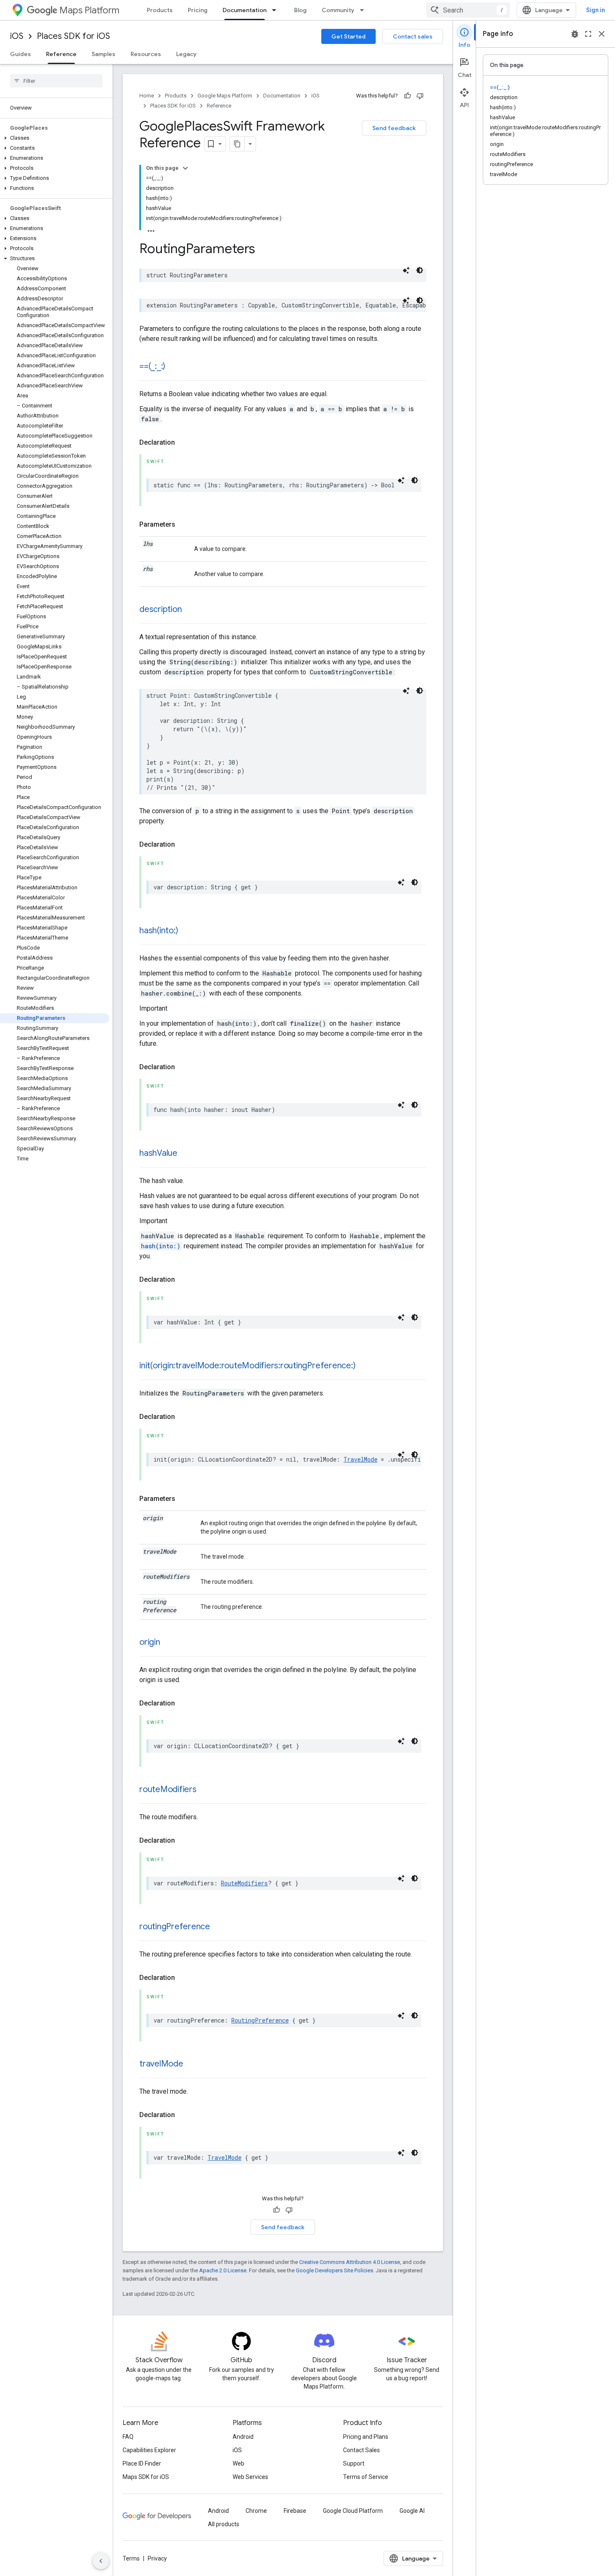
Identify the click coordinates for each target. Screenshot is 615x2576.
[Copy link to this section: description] (190, 610)
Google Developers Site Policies (334, 2270)
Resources (146, 54)
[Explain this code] (406, 270)
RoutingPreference (260, 2020)
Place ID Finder (142, 2463)
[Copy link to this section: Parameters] (184, 525)
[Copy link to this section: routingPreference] (218, 1927)
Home (147, 96)
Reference (61, 54)
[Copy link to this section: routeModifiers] (205, 1790)
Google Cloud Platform (353, 2511)
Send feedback (394, 128)
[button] (55, 138)
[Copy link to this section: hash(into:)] (186, 931)
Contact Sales (361, 2450)
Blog (300, 10)
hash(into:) (159, 931)
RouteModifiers (244, 1883)
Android (243, 2437)
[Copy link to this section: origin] (169, 1643)
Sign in (596, 10)
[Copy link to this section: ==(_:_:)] (174, 367)
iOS (17, 36)
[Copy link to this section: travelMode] (192, 2064)
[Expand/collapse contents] (185, 168)
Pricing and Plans (366, 2437)
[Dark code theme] (420, 270)
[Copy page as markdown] (237, 144)
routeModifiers (168, 1789)
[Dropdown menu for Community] (364, 10)
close (602, 34)
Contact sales (413, 36)
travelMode (161, 2064)
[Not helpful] (420, 96)
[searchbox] (56, 81)
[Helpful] (407, 96)
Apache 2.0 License (223, 2270)
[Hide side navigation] (101, 2561)
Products (160, 10)
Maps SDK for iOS (146, 2477)
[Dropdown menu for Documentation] (277, 10)
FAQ (128, 2437)
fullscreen (588, 34)
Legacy (186, 54)
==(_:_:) (152, 366)
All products (224, 2524)
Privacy (157, 2558)
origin (150, 1642)
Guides (20, 54)
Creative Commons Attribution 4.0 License (350, 2262)
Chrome (256, 2511)
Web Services (250, 2477)
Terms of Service (366, 2477)
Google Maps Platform (225, 96)
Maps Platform (89, 10)
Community (338, 10)
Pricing (198, 10)
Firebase (295, 2511)
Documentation (245, 10)
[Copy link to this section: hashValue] (186, 1154)
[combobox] (468, 10)
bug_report (575, 34)
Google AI (412, 2511)
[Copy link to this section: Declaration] (183, 443)
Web (238, 2463)
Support (354, 2463)
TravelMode (360, 1459)
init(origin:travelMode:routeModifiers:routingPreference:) (247, 1366)
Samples (104, 54)
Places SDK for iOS (73, 36)
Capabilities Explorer (149, 2450)
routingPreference (175, 1927)
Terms (131, 2558)
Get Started (348, 36)
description (160, 609)
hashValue (158, 1153)
